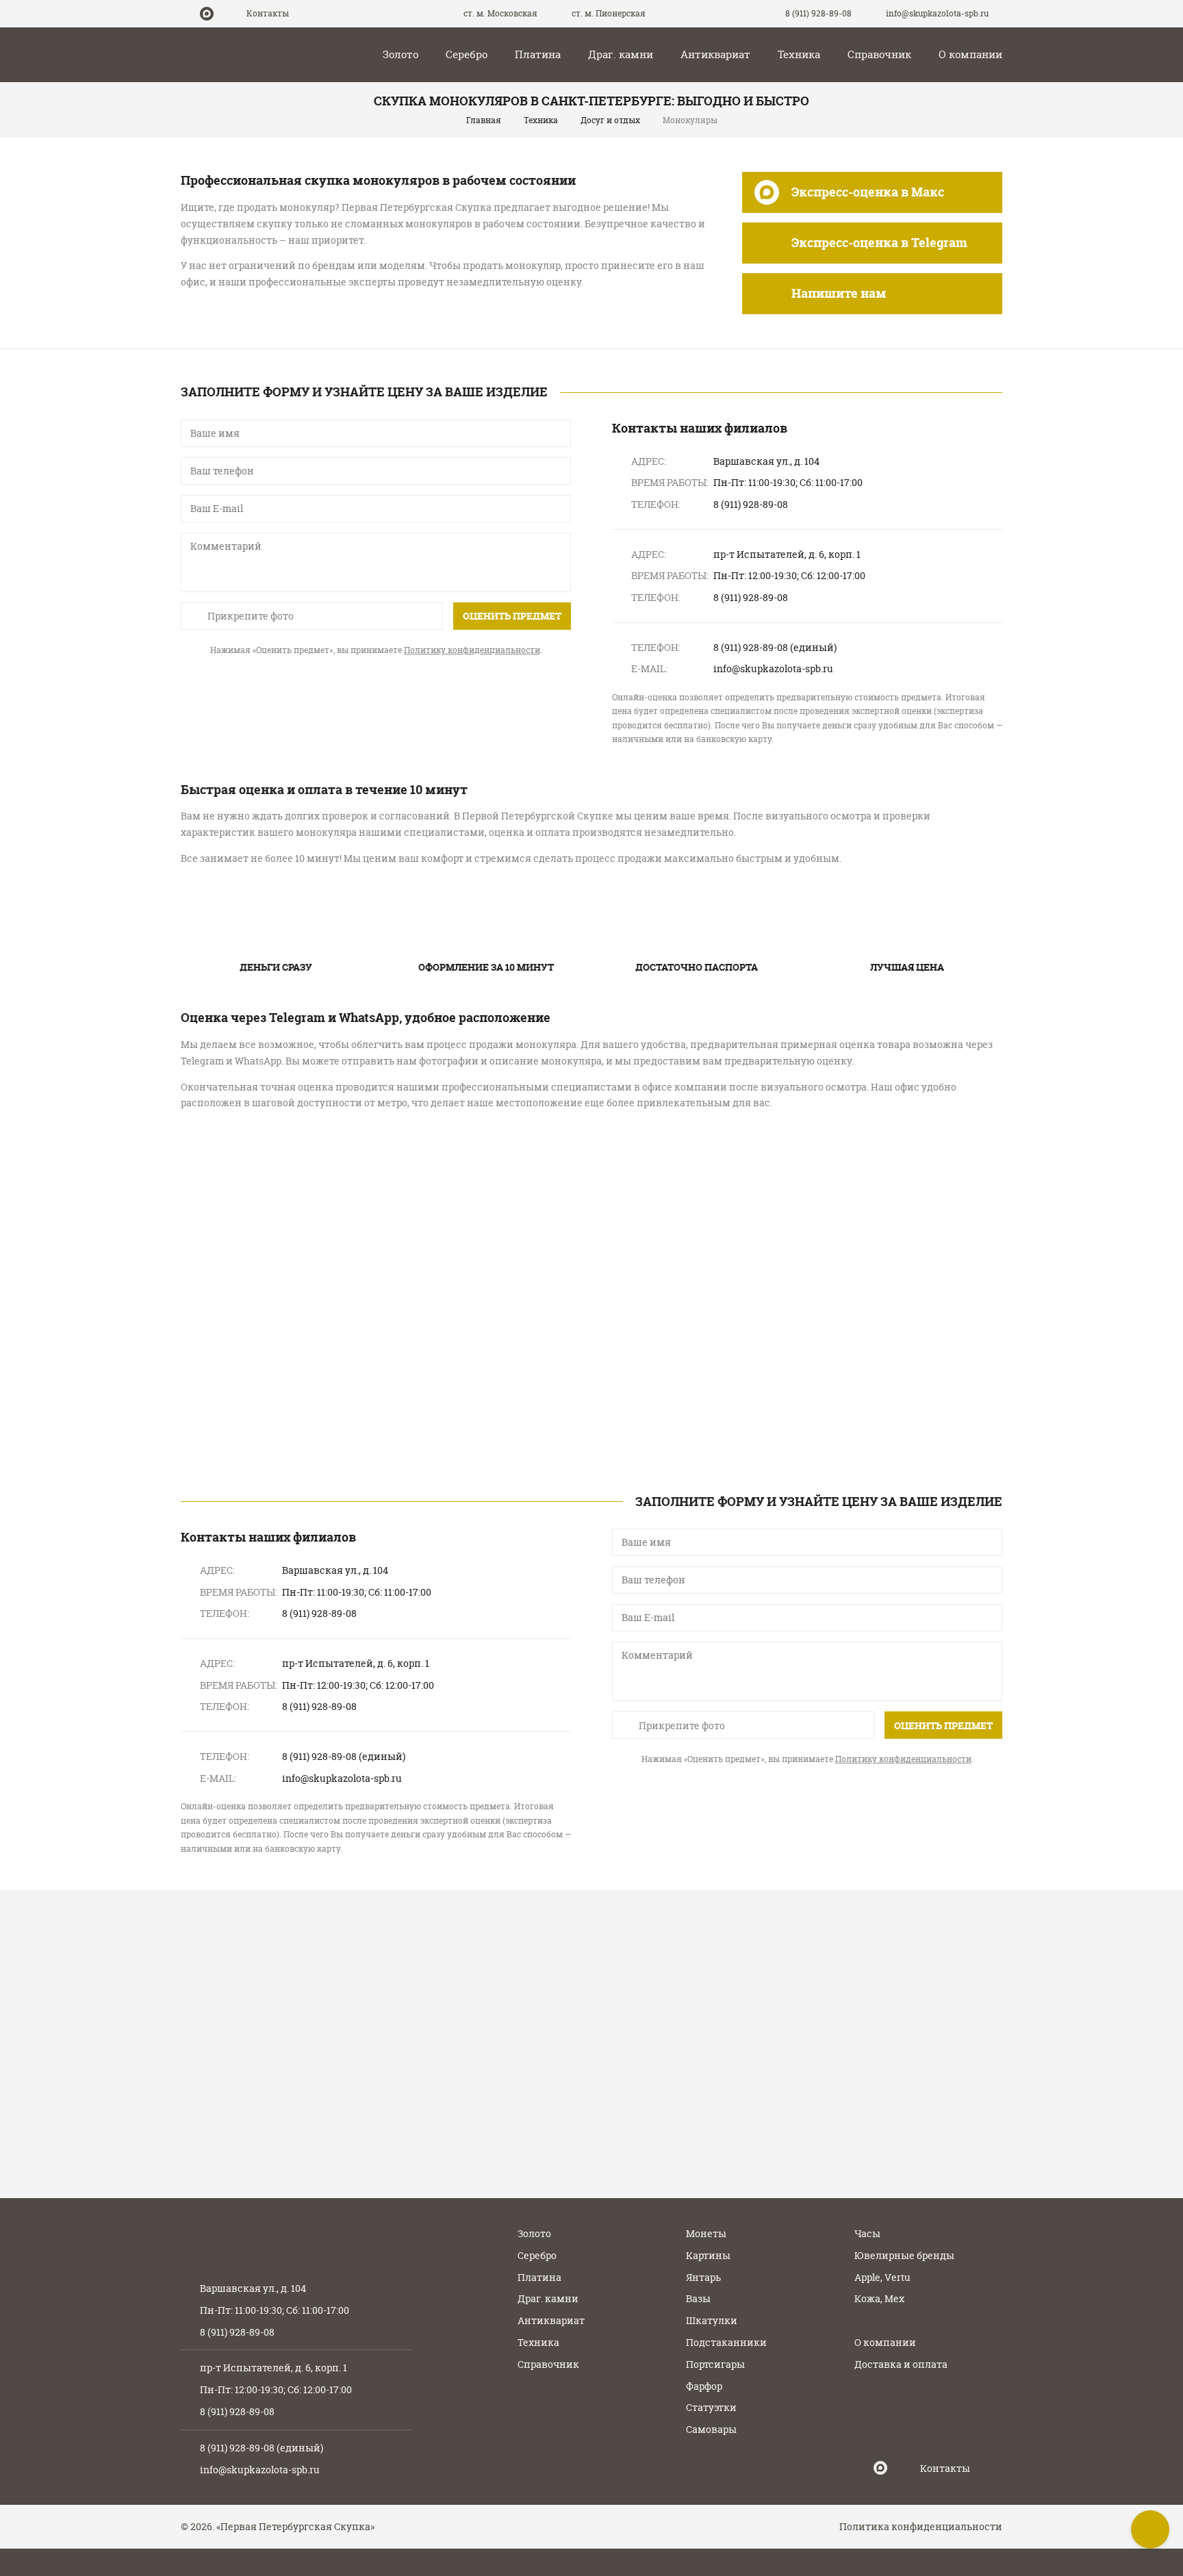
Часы (867, 2233)
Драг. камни (621, 54)
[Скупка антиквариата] (872, 1386)
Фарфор (704, 2386)
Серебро (467, 54)
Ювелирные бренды (904, 2255)
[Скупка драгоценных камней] (311, 1386)
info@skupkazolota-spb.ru (260, 2470)
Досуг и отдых (610, 120)
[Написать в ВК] (227, 14)
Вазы (698, 2298)
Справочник (879, 54)
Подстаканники (726, 2342)
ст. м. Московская (499, 13)
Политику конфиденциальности (472, 650)
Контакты (268, 13)
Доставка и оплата (901, 2364)
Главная (484, 120)
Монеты (706, 2233)
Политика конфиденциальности (921, 2526)
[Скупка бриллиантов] (872, 1219)
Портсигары (715, 2364)
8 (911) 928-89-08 (819, 13)
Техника (799, 54)
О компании (970, 54)
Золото (400, 54)
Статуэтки (711, 2407)
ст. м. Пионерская (608, 13)
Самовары (711, 2429)
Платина (538, 54)
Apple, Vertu (882, 2277)
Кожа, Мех (879, 2298)
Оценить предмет (512, 616)
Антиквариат (715, 54)
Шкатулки (712, 2320)
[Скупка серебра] (591, 1219)
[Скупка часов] (591, 1386)
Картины (708, 2255)
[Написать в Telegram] (186, 14)
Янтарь (703, 2277)
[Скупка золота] (311, 1219)
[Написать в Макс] (207, 14)
